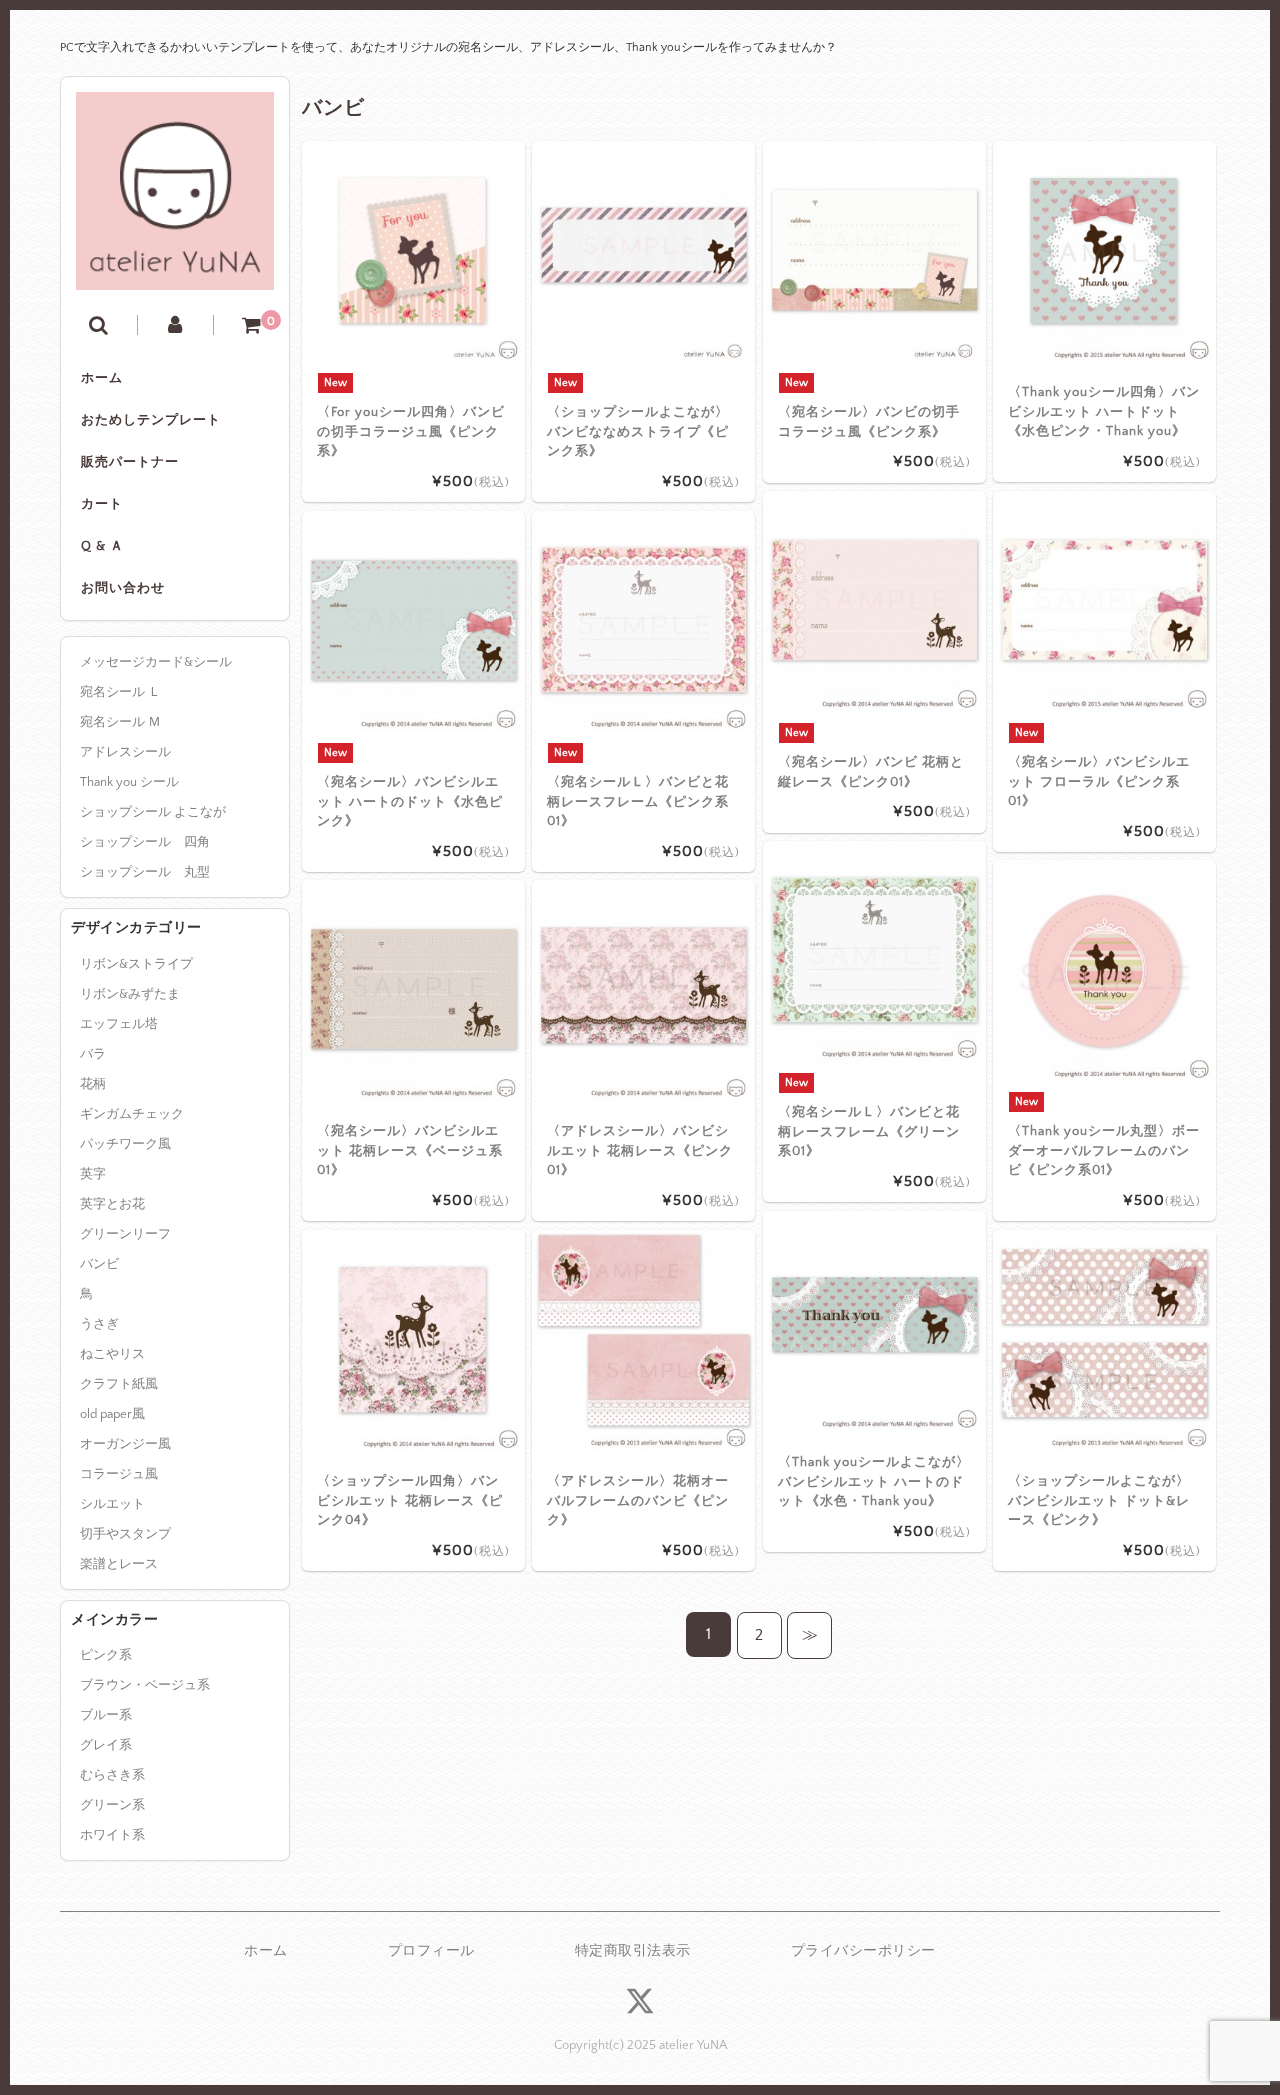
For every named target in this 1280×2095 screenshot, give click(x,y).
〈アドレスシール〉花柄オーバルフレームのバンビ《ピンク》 (638, 1500)
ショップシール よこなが (153, 812)
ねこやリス (112, 1354)
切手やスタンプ (125, 1534)
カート (102, 504)
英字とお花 (112, 1204)
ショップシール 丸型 (145, 872)
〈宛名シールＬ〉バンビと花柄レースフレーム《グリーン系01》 (869, 1131)
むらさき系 (112, 1775)
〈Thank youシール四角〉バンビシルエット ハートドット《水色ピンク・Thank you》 (1104, 411)
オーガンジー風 (125, 1444)
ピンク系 (106, 1655)
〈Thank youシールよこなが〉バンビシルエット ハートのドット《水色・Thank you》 (874, 1481)
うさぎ (99, 1324)
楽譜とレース (119, 1564)
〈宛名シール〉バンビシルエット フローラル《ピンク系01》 (1099, 781)
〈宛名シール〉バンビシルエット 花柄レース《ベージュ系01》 (410, 1150)
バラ (93, 1054)
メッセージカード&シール (156, 662)
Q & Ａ (102, 546)
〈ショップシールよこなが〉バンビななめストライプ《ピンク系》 (638, 431)
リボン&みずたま (130, 994)
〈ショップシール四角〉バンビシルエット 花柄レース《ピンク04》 (410, 1500)
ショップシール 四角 (145, 842)
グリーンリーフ (125, 1234)
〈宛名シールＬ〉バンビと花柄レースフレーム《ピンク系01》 (638, 801)
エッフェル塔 (119, 1024)
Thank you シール (129, 782)
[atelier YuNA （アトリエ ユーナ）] (175, 274)
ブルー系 (106, 1715)
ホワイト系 (112, 1835)
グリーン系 (112, 1805)
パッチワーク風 (125, 1144)
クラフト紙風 (119, 1384)
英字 (93, 1174)
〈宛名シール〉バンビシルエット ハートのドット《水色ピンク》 (410, 801)
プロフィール (431, 1951)
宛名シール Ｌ (120, 692)
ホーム (102, 378)
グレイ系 (106, 1745)
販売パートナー (130, 462)
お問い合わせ (123, 588)
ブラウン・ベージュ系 (145, 1685)
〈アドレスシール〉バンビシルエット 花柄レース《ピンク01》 (640, 1150)
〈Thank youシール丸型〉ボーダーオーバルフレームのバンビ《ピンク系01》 (1104, 1150)
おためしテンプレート (151, 420)
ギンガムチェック (132, 1114)
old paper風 (112, 1414)
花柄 (93, 1084)
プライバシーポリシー (863, 1951)
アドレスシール (125, 752)
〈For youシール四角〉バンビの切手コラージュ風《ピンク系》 (411, 431)
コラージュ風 (119, 1474)
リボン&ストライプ (136, 964)
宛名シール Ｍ (120, 722)
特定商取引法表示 (633, 1951)
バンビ (99, 1264)
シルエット (112, 1504)
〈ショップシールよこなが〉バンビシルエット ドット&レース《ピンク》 (1099, 1500)
